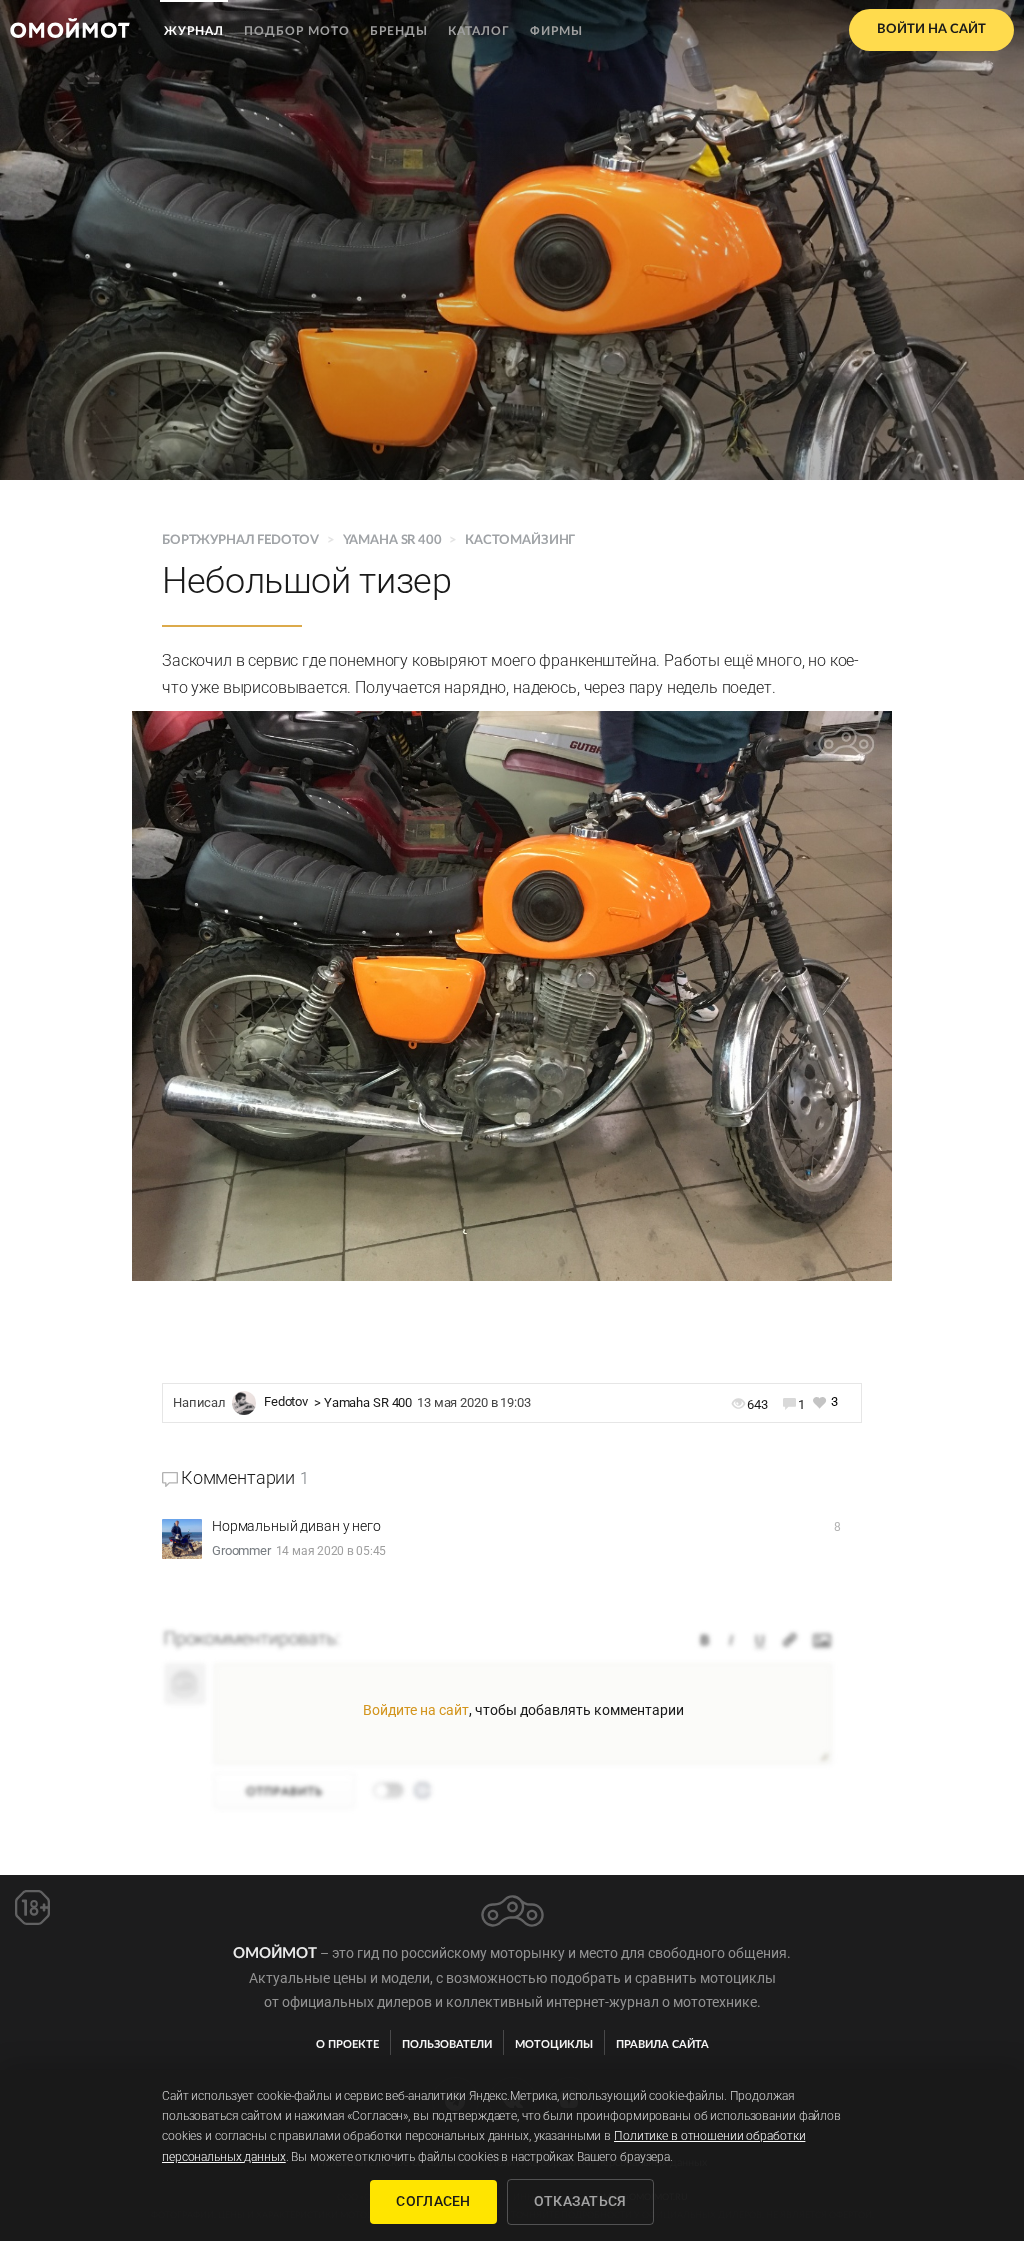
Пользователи (447, 2044)
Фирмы (556, 31)
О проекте (347, 2044)
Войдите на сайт (416, 1710)
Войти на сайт (931, 29)
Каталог (479, 31)
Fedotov (286, 1402)
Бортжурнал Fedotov (242, 540)
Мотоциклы (554, 2044)
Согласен (433, 2201)
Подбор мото (297, 31)
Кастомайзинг (520, 540)
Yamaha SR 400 (392, 540)
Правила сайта (662, 2044)
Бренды (399, 31)
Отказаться (580, 2201)
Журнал (194, 31)
